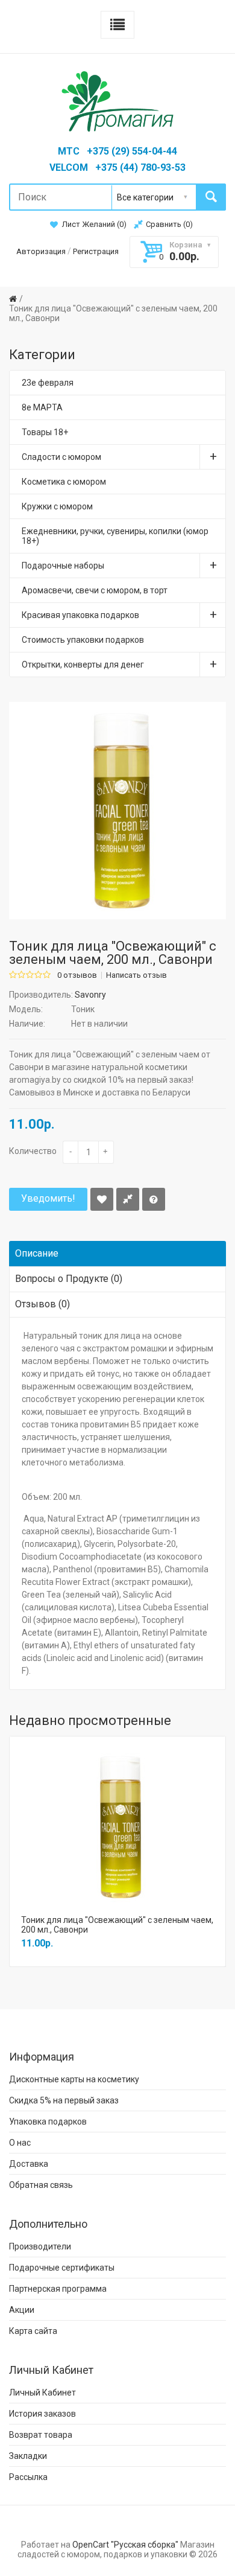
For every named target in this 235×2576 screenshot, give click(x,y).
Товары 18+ (45, 432)
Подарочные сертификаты (62, 2268)
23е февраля (48, 383)
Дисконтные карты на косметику (74, 2079)
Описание (37, 1253)
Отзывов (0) (42, 1304)
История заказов (42, 2414)
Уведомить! (48, 1198)
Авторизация (41, 251)
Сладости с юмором (61, 457)
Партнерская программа (58, 2289)
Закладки (28, 2456)
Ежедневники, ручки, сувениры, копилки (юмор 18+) (115, 536)
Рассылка (28, 2477)
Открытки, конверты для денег (83, 665)
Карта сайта (33, 2331)
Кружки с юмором (57, 506)
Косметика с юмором (64, 482)
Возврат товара (41, 2435)
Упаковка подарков (48, 2122)
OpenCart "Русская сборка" (125, 2545)
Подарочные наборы (63, 566)
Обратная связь (41, 2185)
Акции (22, 2310)
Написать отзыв (136, 975)
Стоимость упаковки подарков (83, 640)
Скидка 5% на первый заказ (64, 2100)
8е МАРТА (42, 407)
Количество (33, 1151)
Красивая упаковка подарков (80, 615)
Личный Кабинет (42, 2393)
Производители (40, 2246)
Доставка (29, 2164)
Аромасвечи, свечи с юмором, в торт (95, 590)
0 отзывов (77, 975)
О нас (20, 2143)
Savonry (90, 995)
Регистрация (96, 251)
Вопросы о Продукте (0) (69, 1279)
